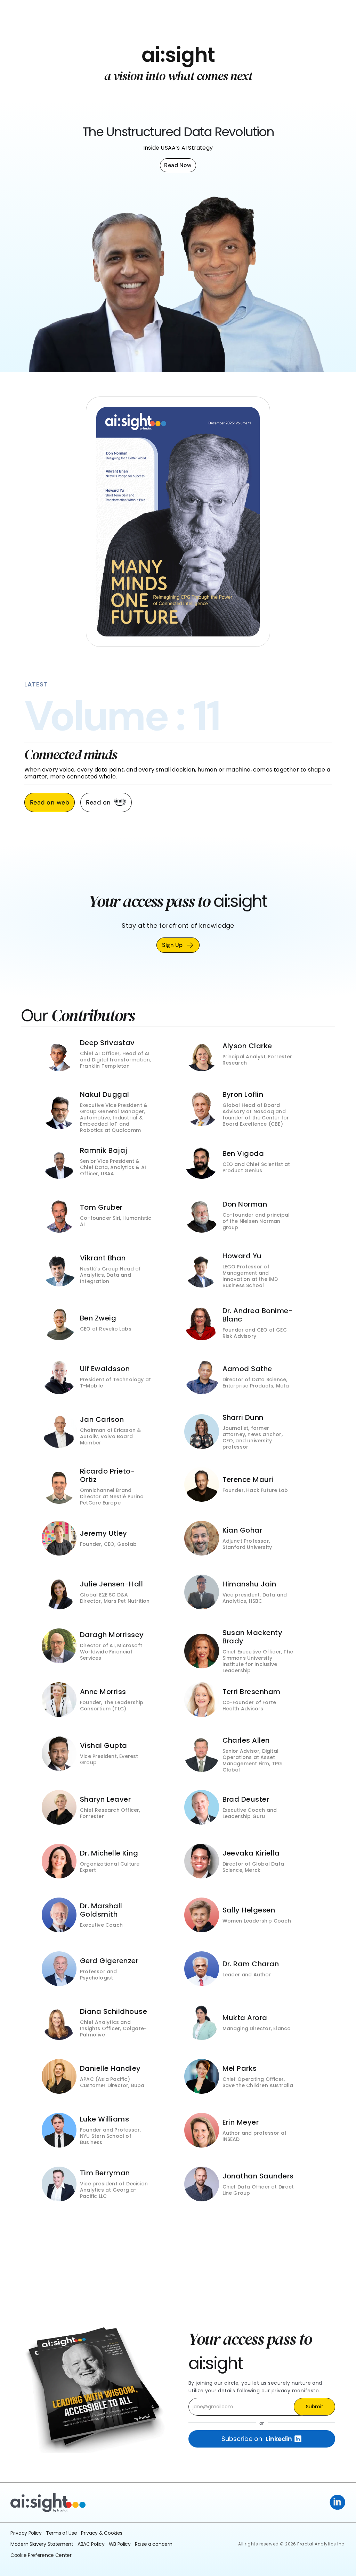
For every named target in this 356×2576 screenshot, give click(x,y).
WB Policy (120, 2544)
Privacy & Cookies (102, 2533)
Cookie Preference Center (41, 2555)
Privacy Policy (26, 2533)
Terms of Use (61, 2533)
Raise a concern (154, 2544)
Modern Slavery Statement (42, 2544)
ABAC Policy (91, 2544)
